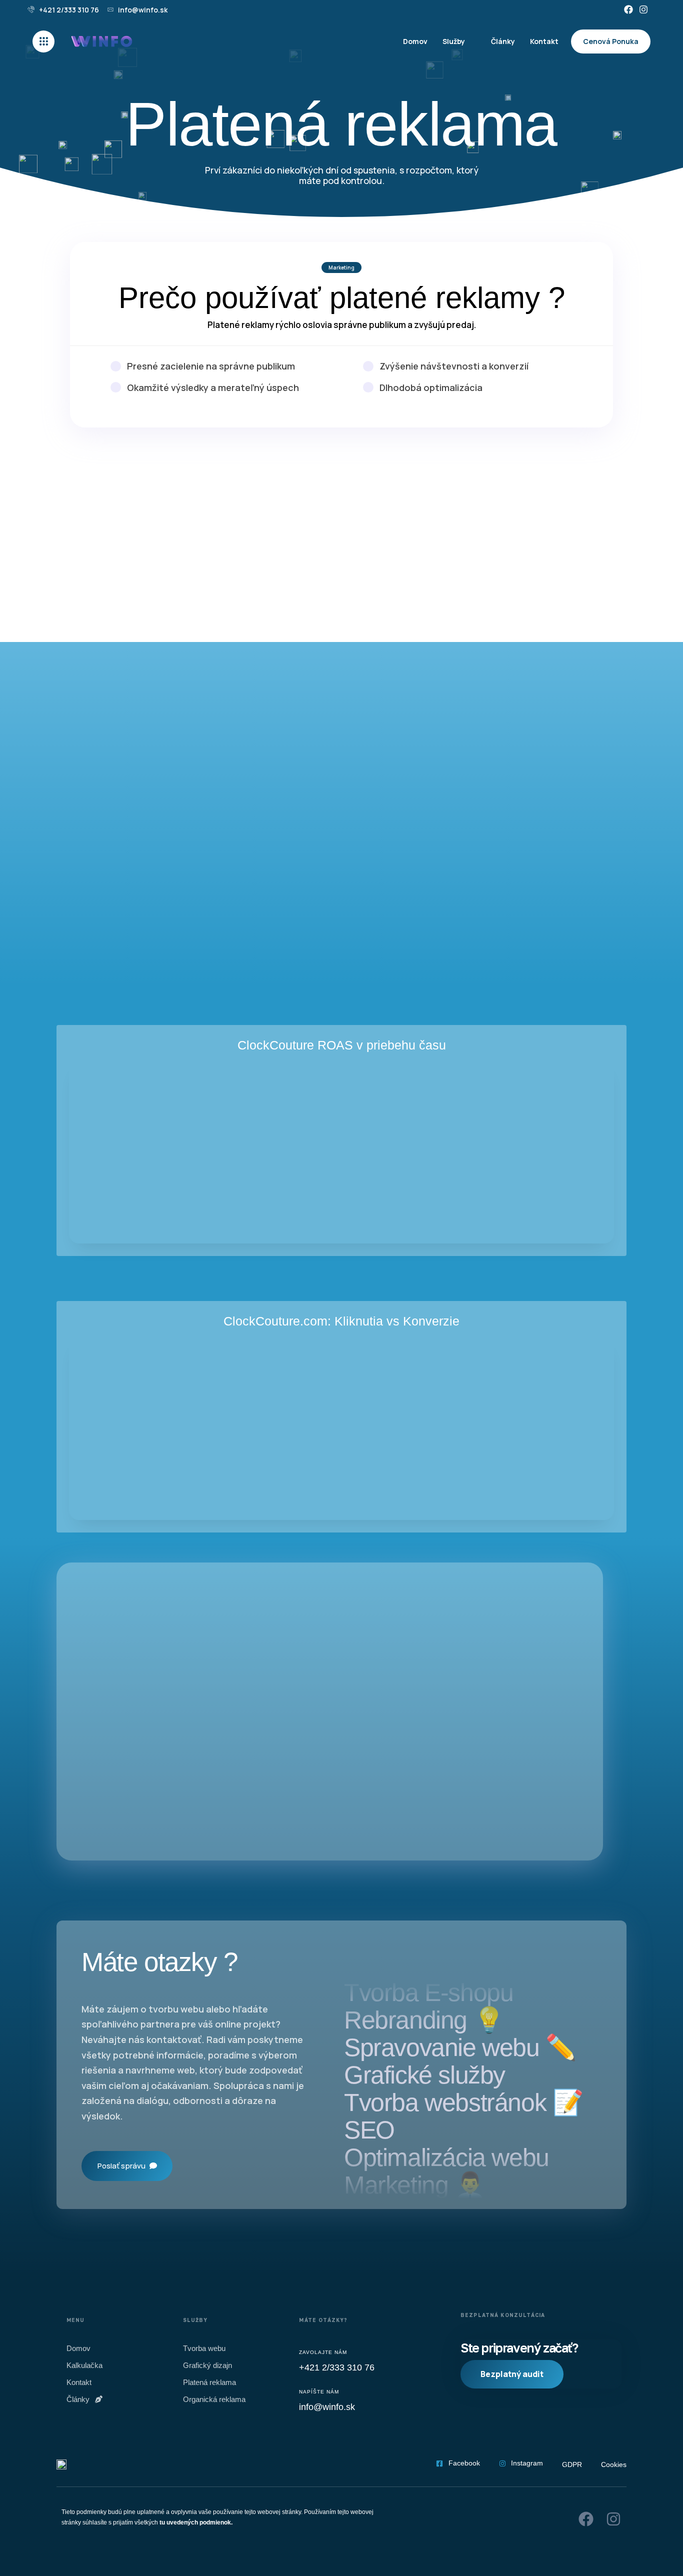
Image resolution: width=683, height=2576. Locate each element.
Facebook (464, 2463)
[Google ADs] (154, 543)
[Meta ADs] (341, 540)
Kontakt (544, 41)
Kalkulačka (84, 2365)
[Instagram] (643, 10)
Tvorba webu (204, 2348)
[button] (46, 41)
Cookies (614, 2464)
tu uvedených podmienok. (196, 2522)
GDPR (572, 2464)
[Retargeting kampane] (529, 547)
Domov (415, 41)
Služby (454, 41)
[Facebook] (628, 10)
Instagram (527, 2463)
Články (503, 41)
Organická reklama (214, 2399)
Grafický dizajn (207, 2365)
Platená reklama (209, 2382)
